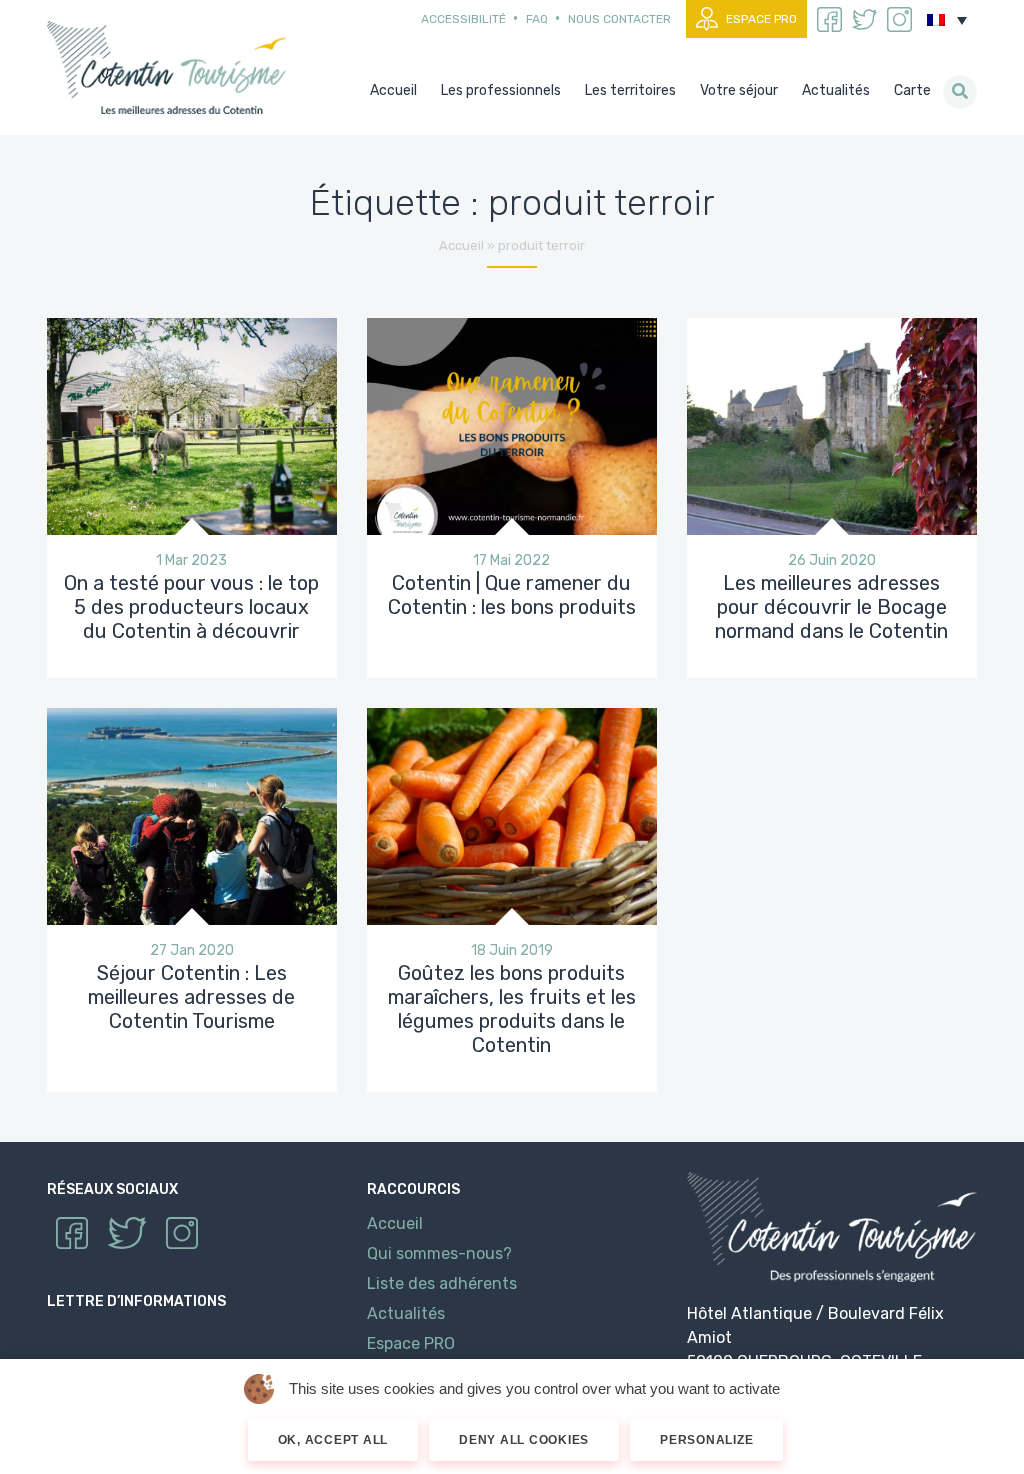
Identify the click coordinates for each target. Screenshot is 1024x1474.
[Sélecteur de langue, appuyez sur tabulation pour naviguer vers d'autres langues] (947, 20)
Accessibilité (463, 19)
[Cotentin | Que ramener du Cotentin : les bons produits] (512, 424)
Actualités (406, 1313)
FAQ (537, 19)
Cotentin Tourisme (171, 67)
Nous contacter (619, 19)
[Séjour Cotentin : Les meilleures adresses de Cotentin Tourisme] (192, 815)
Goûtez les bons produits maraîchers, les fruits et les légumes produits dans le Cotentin (512, 1009)
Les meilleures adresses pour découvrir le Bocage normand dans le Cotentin (831, 607)
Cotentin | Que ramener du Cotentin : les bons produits (512, 595)
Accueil (461, 245)
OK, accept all (333, 1440)
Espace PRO (761, 19)
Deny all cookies (524, 1440)
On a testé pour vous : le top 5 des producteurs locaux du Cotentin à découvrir (191, 607)
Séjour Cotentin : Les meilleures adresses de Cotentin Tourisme (191, 997)
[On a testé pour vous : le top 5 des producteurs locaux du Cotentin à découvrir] (192, 424)
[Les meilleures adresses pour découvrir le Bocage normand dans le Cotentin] (832, 424)
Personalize (706, 1440)
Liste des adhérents (442, 1283)
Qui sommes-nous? (439, 1253)
